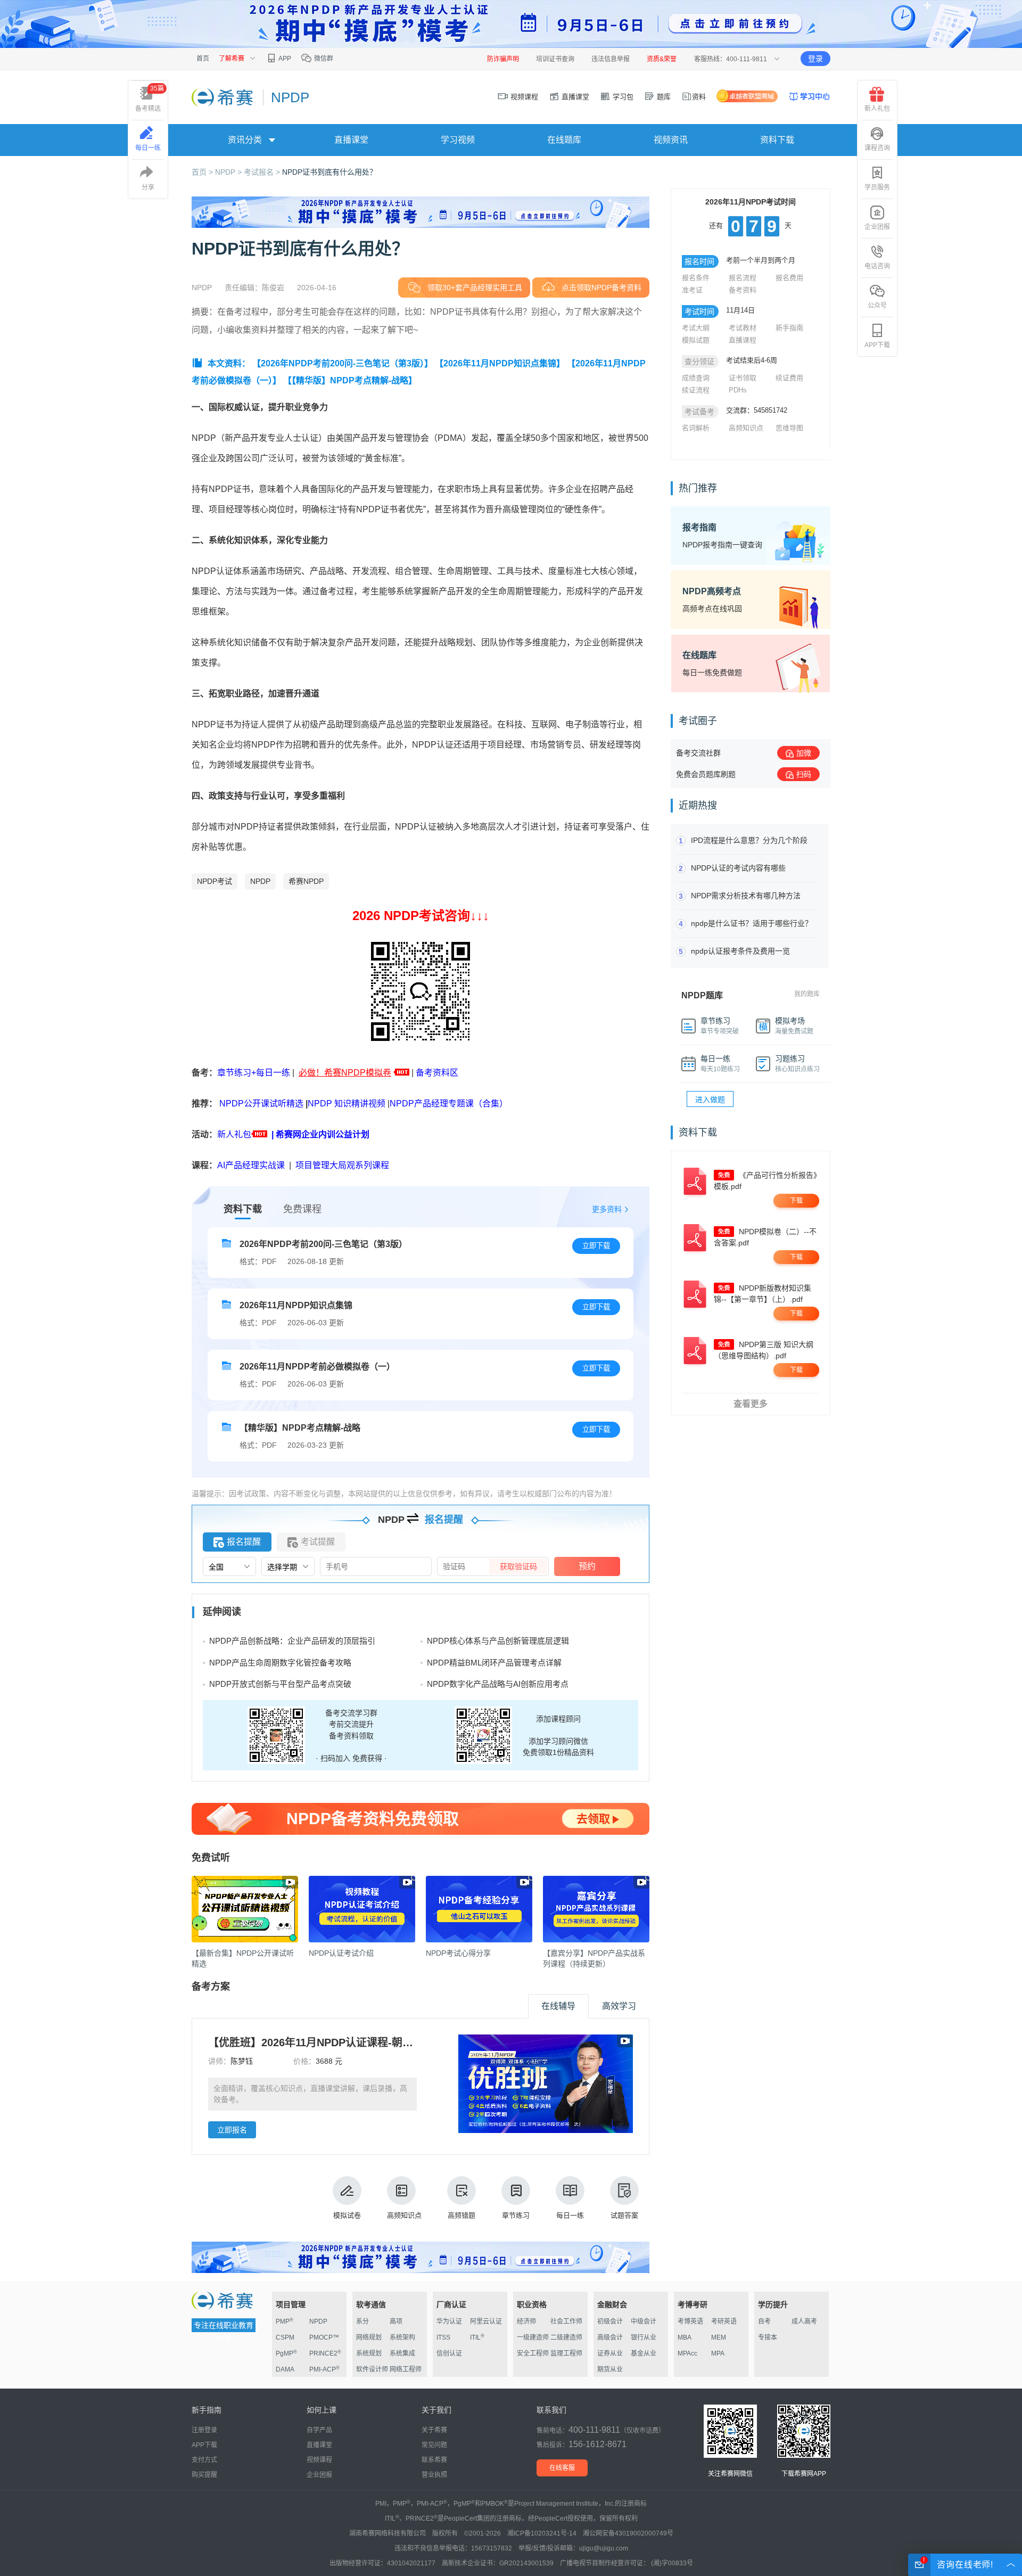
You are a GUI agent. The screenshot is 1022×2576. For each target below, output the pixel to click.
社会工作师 (566, 2321)
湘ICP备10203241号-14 (542, 2533)
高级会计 (610, 2337)
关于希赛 (434, 2430)
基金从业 (644, 2353)
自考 (764, 2321)
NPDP (260, 881)
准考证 (692, 290)
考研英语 (724, 2321)
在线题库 (564, 140)
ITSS (443, 2337)
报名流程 (743, 278)
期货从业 (610, 2369)
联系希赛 (434, 2460)
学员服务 (877, 187)
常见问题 (434, 2445)
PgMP (286, 2353)
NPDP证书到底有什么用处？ (329, 172)
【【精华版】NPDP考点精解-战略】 (350, 380)
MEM (719, 2337)
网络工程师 (406, 2369)
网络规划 (369, 2337)
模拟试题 (696, 340)
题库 (663, 97)
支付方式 (204, 2460)
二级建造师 (566, 2337)
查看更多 (751, 1404)
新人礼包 (234, 1134)
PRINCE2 (325, 2353)
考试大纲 (696, 328)
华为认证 (449, 2321)
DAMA (285, 2369)
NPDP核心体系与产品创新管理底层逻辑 (498, 1641)
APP (284, 59)
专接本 (768, 2337)
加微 (804, 753)
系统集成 (402, 2353)
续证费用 (789, 378)
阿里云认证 (486, 2321)
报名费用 (789, 278)
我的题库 (807, 994)
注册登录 (204, 2430)
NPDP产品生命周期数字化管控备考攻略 (280, 1663)
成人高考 (804, 2321)
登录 (815, 59)
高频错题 (461, 2215)
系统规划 (369, 2353)
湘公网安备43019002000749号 (628, 2533)
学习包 (622, 97)
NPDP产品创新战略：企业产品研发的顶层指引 (292, 1641)
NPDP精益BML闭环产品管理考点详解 (494, 1663)
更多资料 (607, 1209)
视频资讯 (671, 140)
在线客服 (562, 2468)
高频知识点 (404, 2215)
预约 (587, 1566)
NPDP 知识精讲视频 (347, 1104)
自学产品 (319, 2430)
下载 (796, 1201)
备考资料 (743, 290)
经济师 (526, 2321)
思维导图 (789, 428)
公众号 (877, 306)
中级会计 (644, 2321)
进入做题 (710, 1100)
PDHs (738, 390)
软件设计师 (372, 2369)
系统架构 (402, 2337)
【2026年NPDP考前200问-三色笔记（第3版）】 (343, 363)
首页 (203, 59)
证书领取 (743, 378)
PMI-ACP (324, 2369)
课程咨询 (877, 148)
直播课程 (743, 340)
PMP (285, 2321)
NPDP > (229, 172)
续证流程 (696, 390)
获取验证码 (518, 1566)
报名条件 (696, 278)
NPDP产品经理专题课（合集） (449, 1104)
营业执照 (434, 2475)
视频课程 (523, 97)
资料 (699, 97)
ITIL (477, 2337)
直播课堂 (574, 97)
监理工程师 (566, 2353)
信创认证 (449, 2353)
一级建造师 (533, 2337)
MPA (718, 2353)
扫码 (804, 774)
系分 (362, 2321)
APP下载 (877, 345)
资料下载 (777, 140)
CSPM (285, 2337)
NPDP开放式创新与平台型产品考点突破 (280, 1684)
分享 (148, 187)
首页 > (203, 172)
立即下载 (596, 1246)
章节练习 (516, 2215)
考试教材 (743, 328)
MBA (685, 2337)
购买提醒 (204, 2475)
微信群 (323, 59)
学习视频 (458, 140)
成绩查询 (696, 378)
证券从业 (610, 2353)
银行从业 (644, 2337)
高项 (396, 2321)
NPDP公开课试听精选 (261, 1104)
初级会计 (610, 2321)
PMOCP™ (324, 2337)
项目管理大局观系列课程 (342, 1165)
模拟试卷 (347, 2215)
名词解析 (696, 428)
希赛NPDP (306, 881)
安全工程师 (533, 2353)
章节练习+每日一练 (254, 1073)
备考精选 (150, 99)
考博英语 (690, 2321)
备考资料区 (437, 1073)
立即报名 (232, 2130)
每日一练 (570, 2215)
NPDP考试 (215, 881)
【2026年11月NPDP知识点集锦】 (500, 363)
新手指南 (789, 328)
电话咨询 (877, 266)
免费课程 (302, 1209)
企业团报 (877, 227)
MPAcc (687, 2353)
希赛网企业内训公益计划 (323, 1134)
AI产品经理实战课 (251, 1165)
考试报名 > (263, 172)
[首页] (223, 97)
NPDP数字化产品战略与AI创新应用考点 (498, 1684)
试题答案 (624, 2215)
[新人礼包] (402, 1073)
